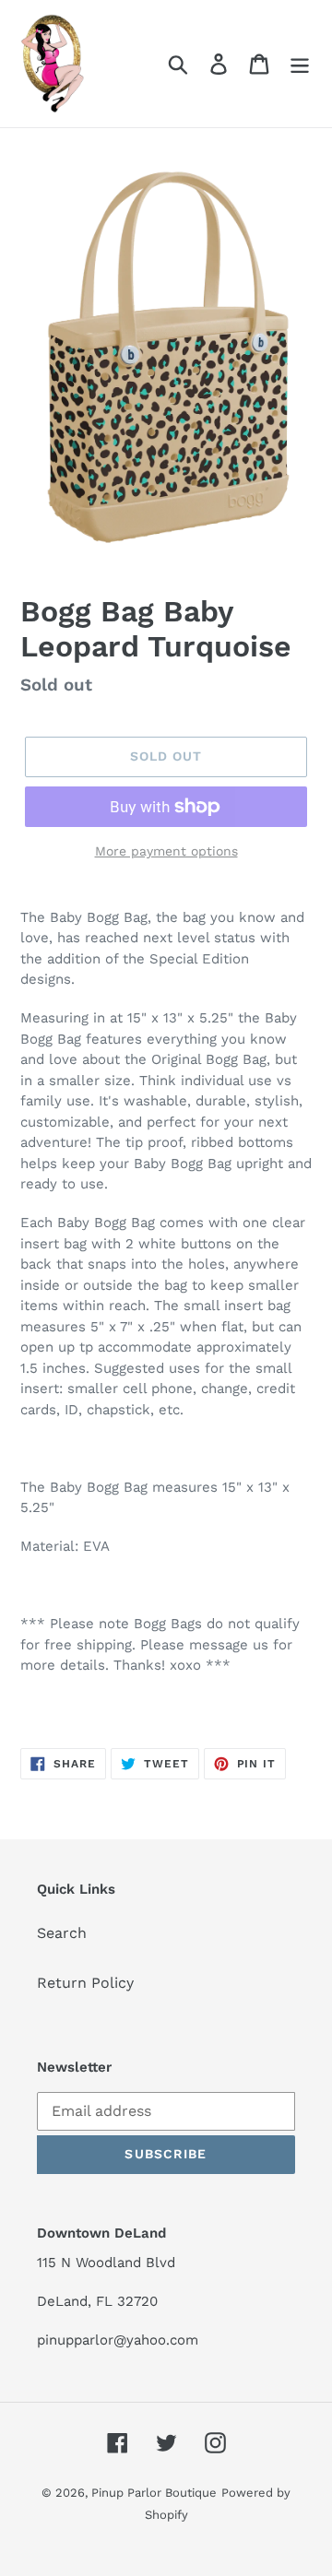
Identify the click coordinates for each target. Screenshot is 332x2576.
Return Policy (85, 1983)
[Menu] (300, 64)
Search (62, 1933)
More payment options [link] (166, 851)
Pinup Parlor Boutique (154, 2493)
